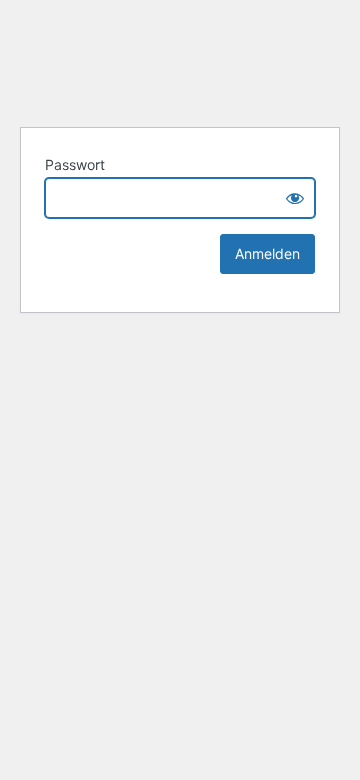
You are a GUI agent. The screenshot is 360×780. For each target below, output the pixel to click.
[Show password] (295, 198)
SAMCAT (180, 60)
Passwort (75, 164)
